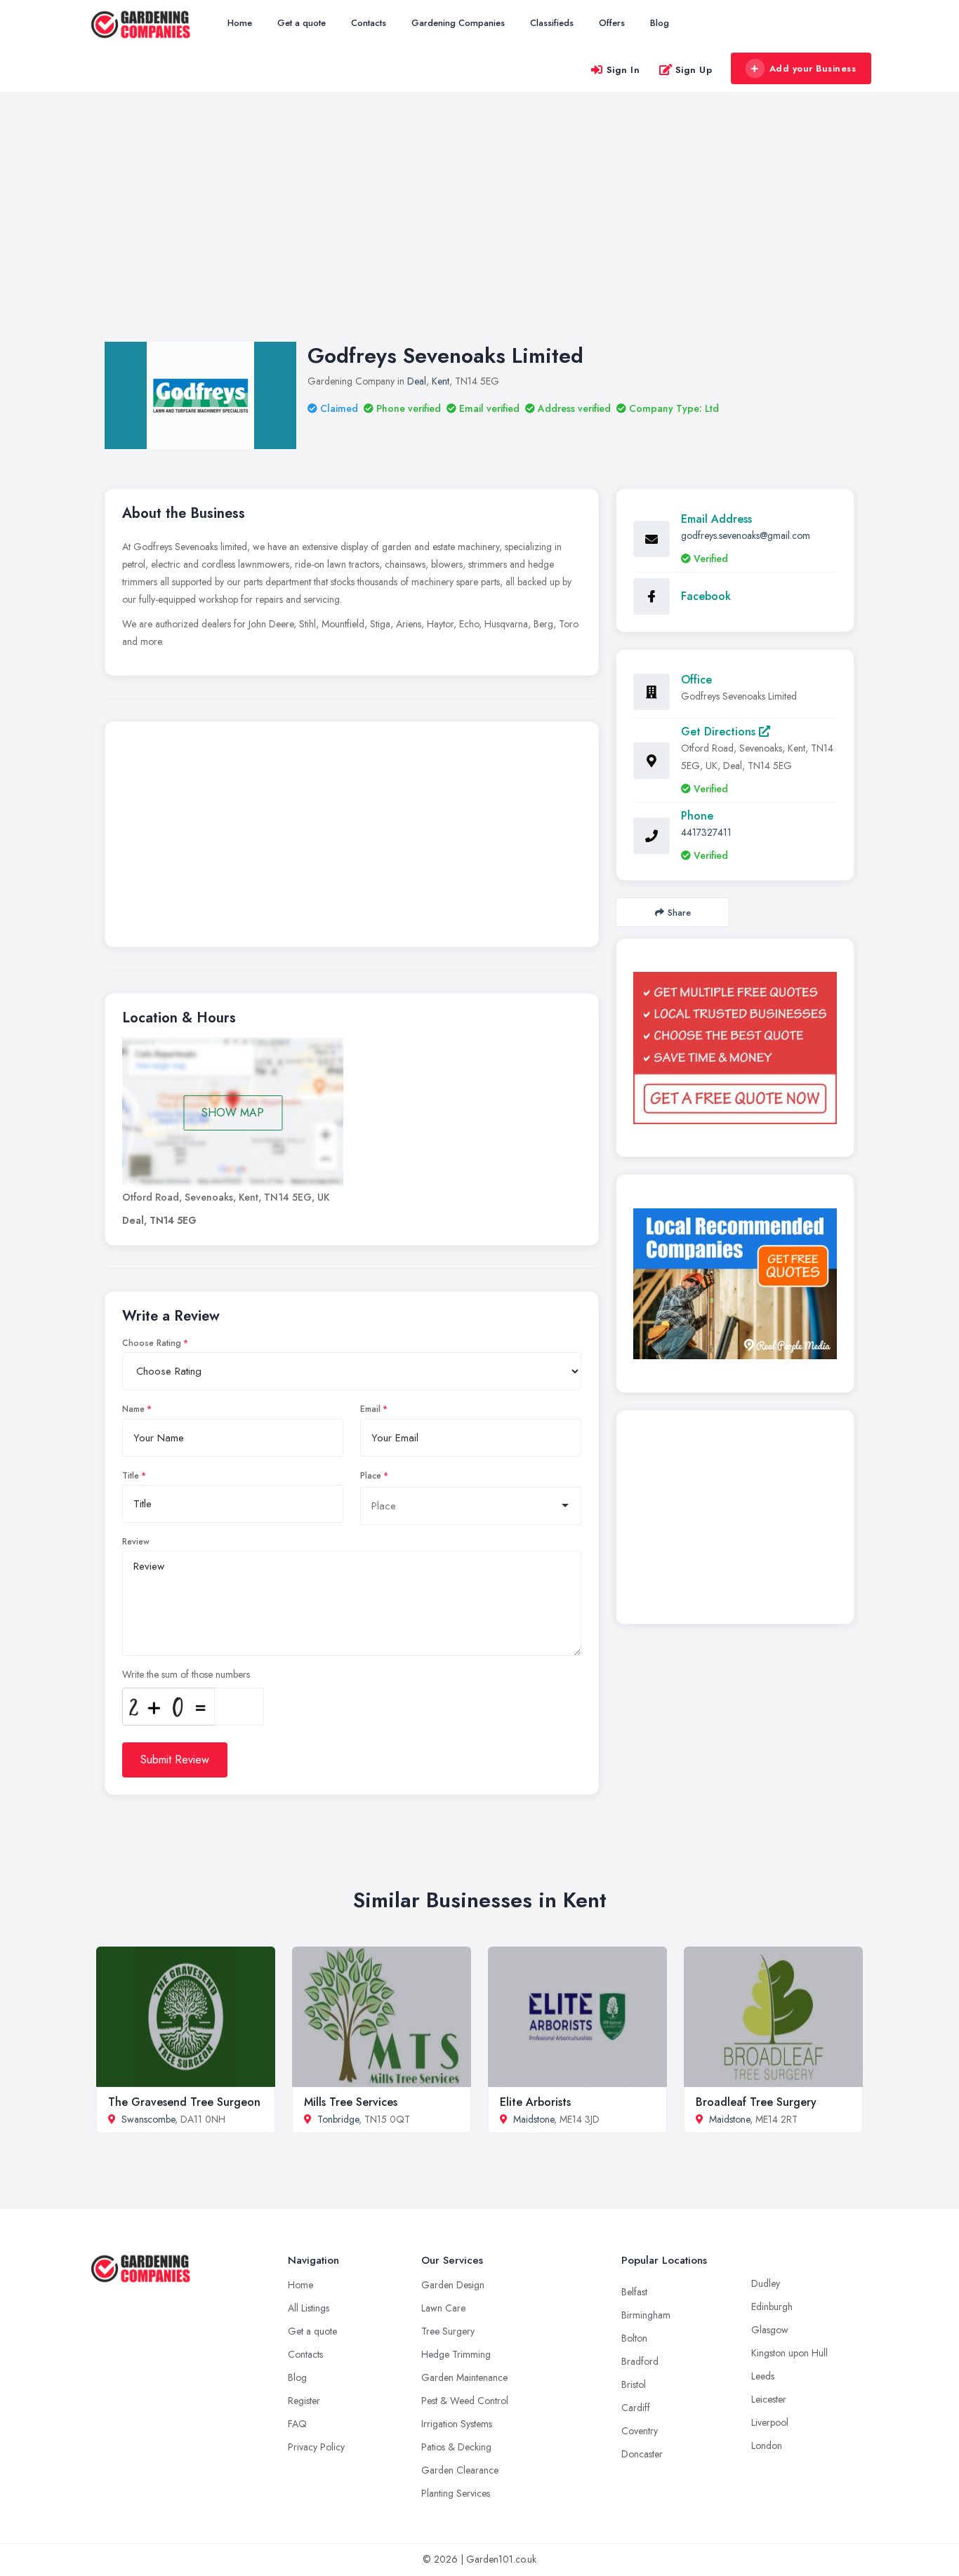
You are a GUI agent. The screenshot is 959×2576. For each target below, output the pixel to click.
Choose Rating (152, 1343)
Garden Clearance (460, 2470)
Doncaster (642, 2454)
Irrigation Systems (457, 2424)
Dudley (766, 2283)
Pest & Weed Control (465, 2401)
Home (240, 23)
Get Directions (720, 732)
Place (371, 1476)
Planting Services (456, 2493)
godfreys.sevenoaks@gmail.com (746, 535)
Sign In (623, 70)
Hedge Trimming (456, 2354)
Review (136, 1542)
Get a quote (302, 23)
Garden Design (453, 2285)
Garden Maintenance (464, 2377)
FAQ (297, 2424)
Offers (612, 23)
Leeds (763, 2376)
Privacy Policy (316, 2447)
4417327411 (706, 832)
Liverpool (770, 2422)
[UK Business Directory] (735, 1284)
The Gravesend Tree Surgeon (184, 2102)
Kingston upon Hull (789, 2353)
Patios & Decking (456, 2447)
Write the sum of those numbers (186, 1674)
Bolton (634, 2338)
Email (370, 1409)
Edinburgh (772, 2307)
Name (133, 1409)
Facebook (706, 596)
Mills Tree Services (351, 2102)
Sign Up (694, 70)
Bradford (640, 2361)
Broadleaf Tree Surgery (756, 2102)
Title (131, 1476)
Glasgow (770, 2330)
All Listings (309, 2308)
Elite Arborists (535, 2102)
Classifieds (552, 23)
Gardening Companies (458, 23)
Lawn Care (443, 2308)
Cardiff (636, 2408)
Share (679, 913)
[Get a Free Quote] (735, 1048)
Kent (441, 381)
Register (304, 2401)
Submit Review (175, 1760)
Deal (417, 381)
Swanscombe (148, 2119)
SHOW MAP (233, 1113)
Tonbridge (338, 2119)
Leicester (769, 2399)
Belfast (634, 2292)
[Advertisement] (479, 231)
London (767, 2445)
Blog (660, 23)
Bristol (634, 2384)
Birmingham (646, 2315)
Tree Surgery (448, 2331)
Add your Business (813, 68)
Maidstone (534, 2119)
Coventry (640, 2431)
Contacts (369, 23)
